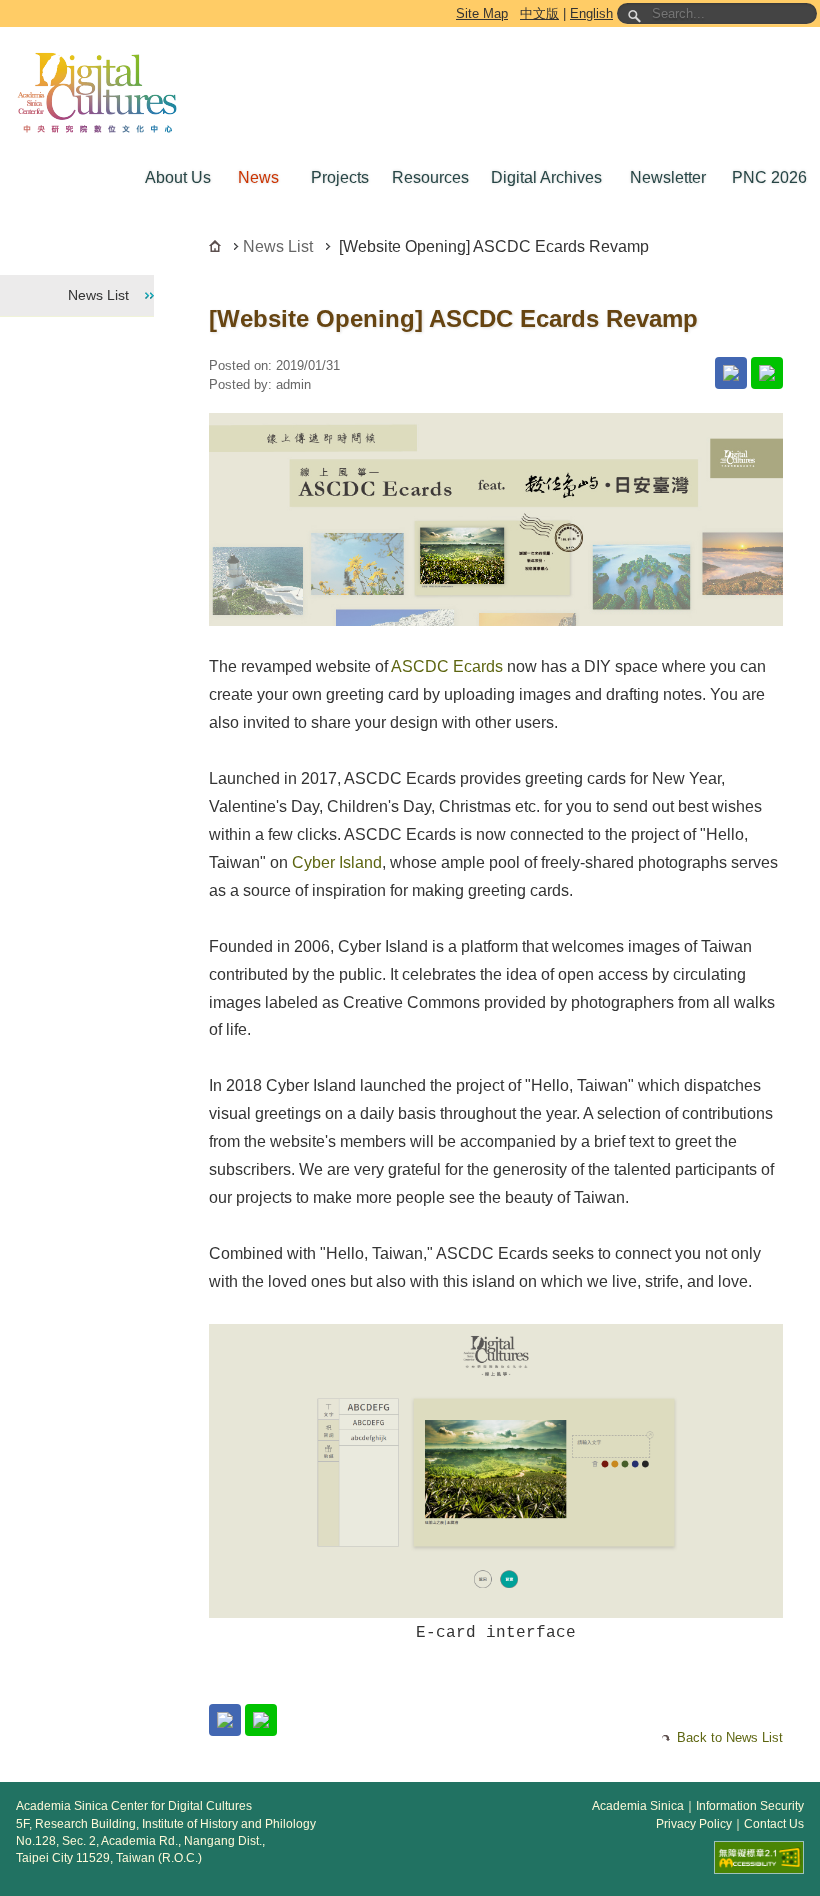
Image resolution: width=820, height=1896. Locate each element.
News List (278, 246)
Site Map (482, 13)
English (591, 13)
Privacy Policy (694, 1824)
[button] (176, 178)
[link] (731, 373)
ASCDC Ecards (447, 666)
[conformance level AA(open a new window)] (759, 1857)
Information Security (750, 1806)
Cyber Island (337, 862)
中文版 (539, 13)
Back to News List (730, 1737)
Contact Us (774, 1824)
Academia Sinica (638, 1806)
